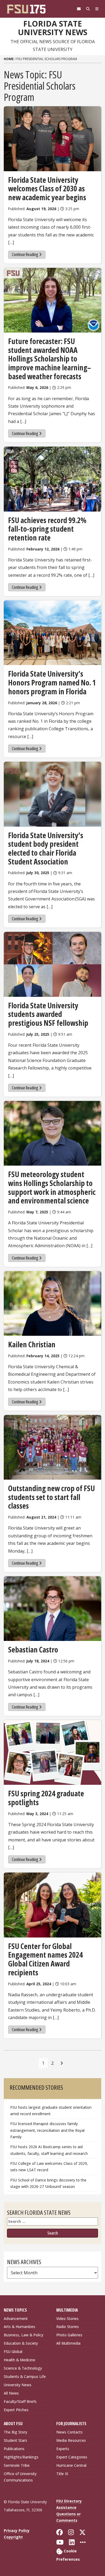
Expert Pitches (16, 2410)
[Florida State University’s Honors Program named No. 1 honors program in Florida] (52, 633)
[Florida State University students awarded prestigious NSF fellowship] (52, 964)
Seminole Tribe (17, 2465)
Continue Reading (25, 254)
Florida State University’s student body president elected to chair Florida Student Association (46, 848)
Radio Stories (68, 2327)
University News (18, 2385)
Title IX (62, 2474)
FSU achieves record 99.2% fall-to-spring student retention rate (47, 529)
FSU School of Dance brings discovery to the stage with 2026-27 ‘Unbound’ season (48, 2183)
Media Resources (71, 2440)
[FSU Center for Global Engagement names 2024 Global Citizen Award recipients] (52, 1905)
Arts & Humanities (20, 2327)
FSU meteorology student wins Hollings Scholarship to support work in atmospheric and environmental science (52, 1187)
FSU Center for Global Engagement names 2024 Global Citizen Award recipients (45, 1959)
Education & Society (21, 2343)
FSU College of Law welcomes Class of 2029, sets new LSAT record (49, 2167)
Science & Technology (23, 2368)
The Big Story (15, 2432)
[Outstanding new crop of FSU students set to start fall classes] (52, 1447)
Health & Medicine (20, 2360)
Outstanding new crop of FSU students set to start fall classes (51, 1497)
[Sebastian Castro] (52, 1609)
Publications (14, 2449)
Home (9, 59)
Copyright (13, 2537)
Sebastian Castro (33, 1650)
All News (11, 2393)
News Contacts (69, 2432)
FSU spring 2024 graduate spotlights (46, 1798)
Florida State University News (53, 28)
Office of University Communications (20, 2477)
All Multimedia (68, 2343)
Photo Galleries (69, 2335)
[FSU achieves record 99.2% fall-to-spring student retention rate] (52, 479)
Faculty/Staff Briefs (20, 2401)
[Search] (88, 9)
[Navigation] (97, 9)
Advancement (16, 2318)
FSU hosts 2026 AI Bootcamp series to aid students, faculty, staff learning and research (50, 2150)
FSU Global (13, 2351)
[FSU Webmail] (79, 9)
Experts (63, 2449)
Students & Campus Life (25, 2376)
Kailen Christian (32, 1344)
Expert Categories (72, 2457)
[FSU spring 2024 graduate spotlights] (52, 1752)
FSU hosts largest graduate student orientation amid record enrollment (51, 2110)
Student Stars (15, 2440)
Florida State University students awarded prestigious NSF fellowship (49, 1014)
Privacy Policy (17, 2531)
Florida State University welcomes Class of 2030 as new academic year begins (47, 189)
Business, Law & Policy (24, 2335)
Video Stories (67, 2318)
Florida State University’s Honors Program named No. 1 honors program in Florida (52, 682)
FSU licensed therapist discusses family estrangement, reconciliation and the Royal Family (47, 2130)
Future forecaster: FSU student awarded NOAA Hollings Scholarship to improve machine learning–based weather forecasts (50, 359)
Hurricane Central (71, 2465)
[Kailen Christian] (52, 1303)
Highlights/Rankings (21, 2457)
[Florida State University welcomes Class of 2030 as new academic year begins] (52, 139)
